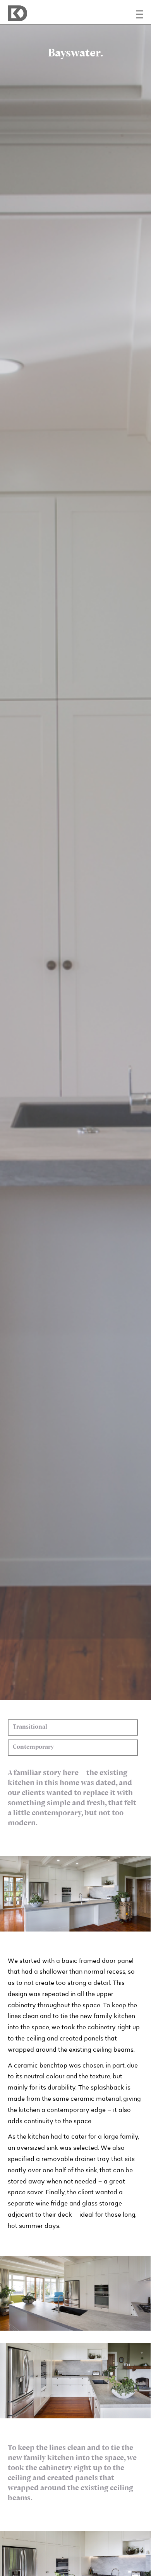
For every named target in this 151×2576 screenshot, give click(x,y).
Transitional (30, 1727)
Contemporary (33, 1747)
